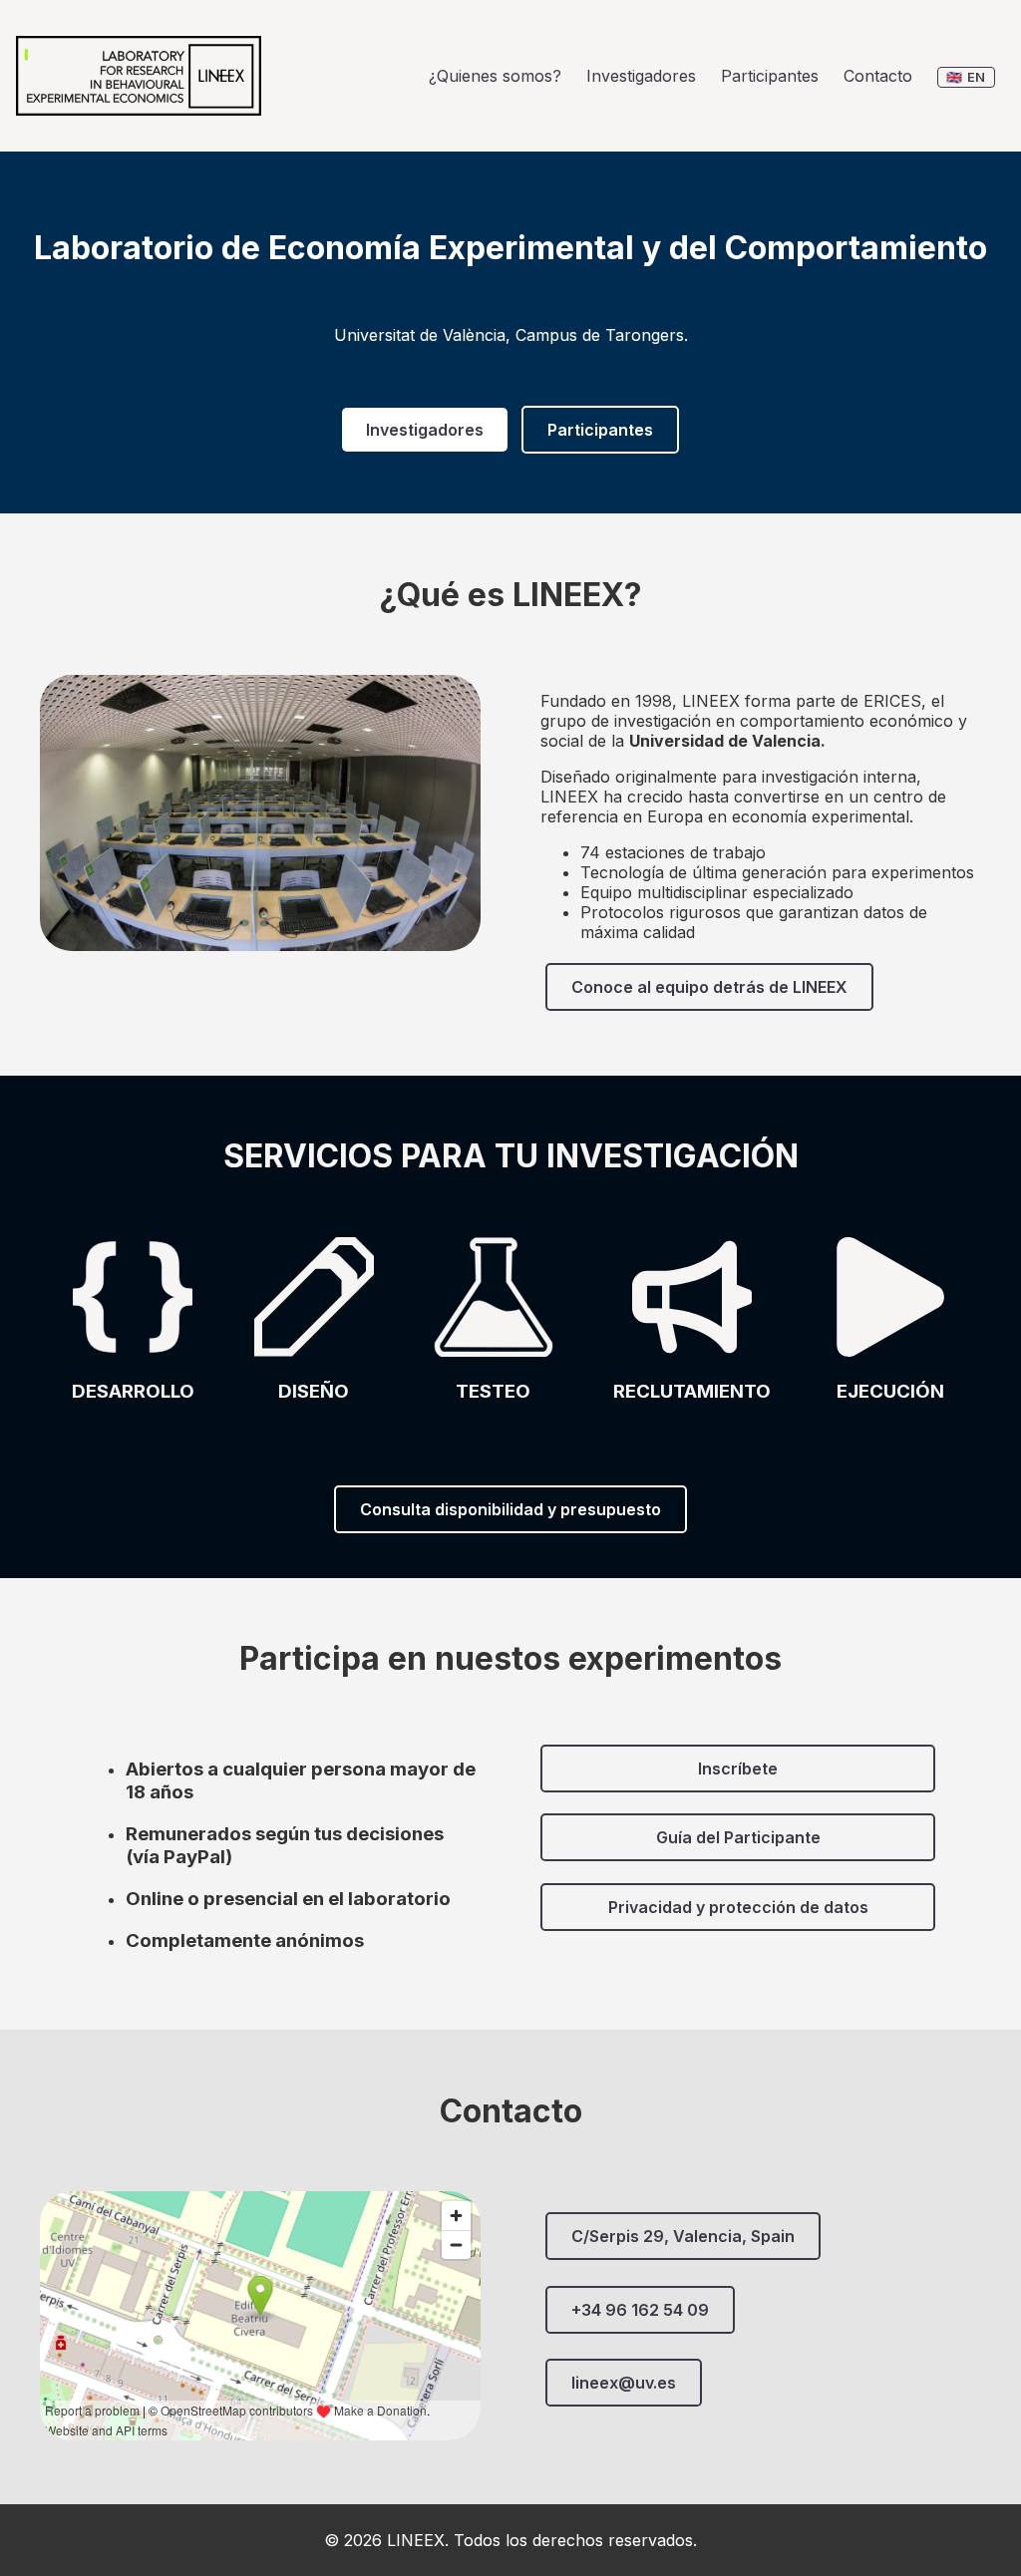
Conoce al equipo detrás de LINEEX (709, 987)
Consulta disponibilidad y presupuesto (510, 1509)
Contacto (878, 76)
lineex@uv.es (624, 2383)
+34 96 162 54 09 (640, 2310)
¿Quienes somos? (495, 76)
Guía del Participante (738, 1837)
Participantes (770, 76)
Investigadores (641, 76)
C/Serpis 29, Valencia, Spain (683, 2236)
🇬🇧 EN (966, 77)
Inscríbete (738, 1769)
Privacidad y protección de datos (738, 1907)
